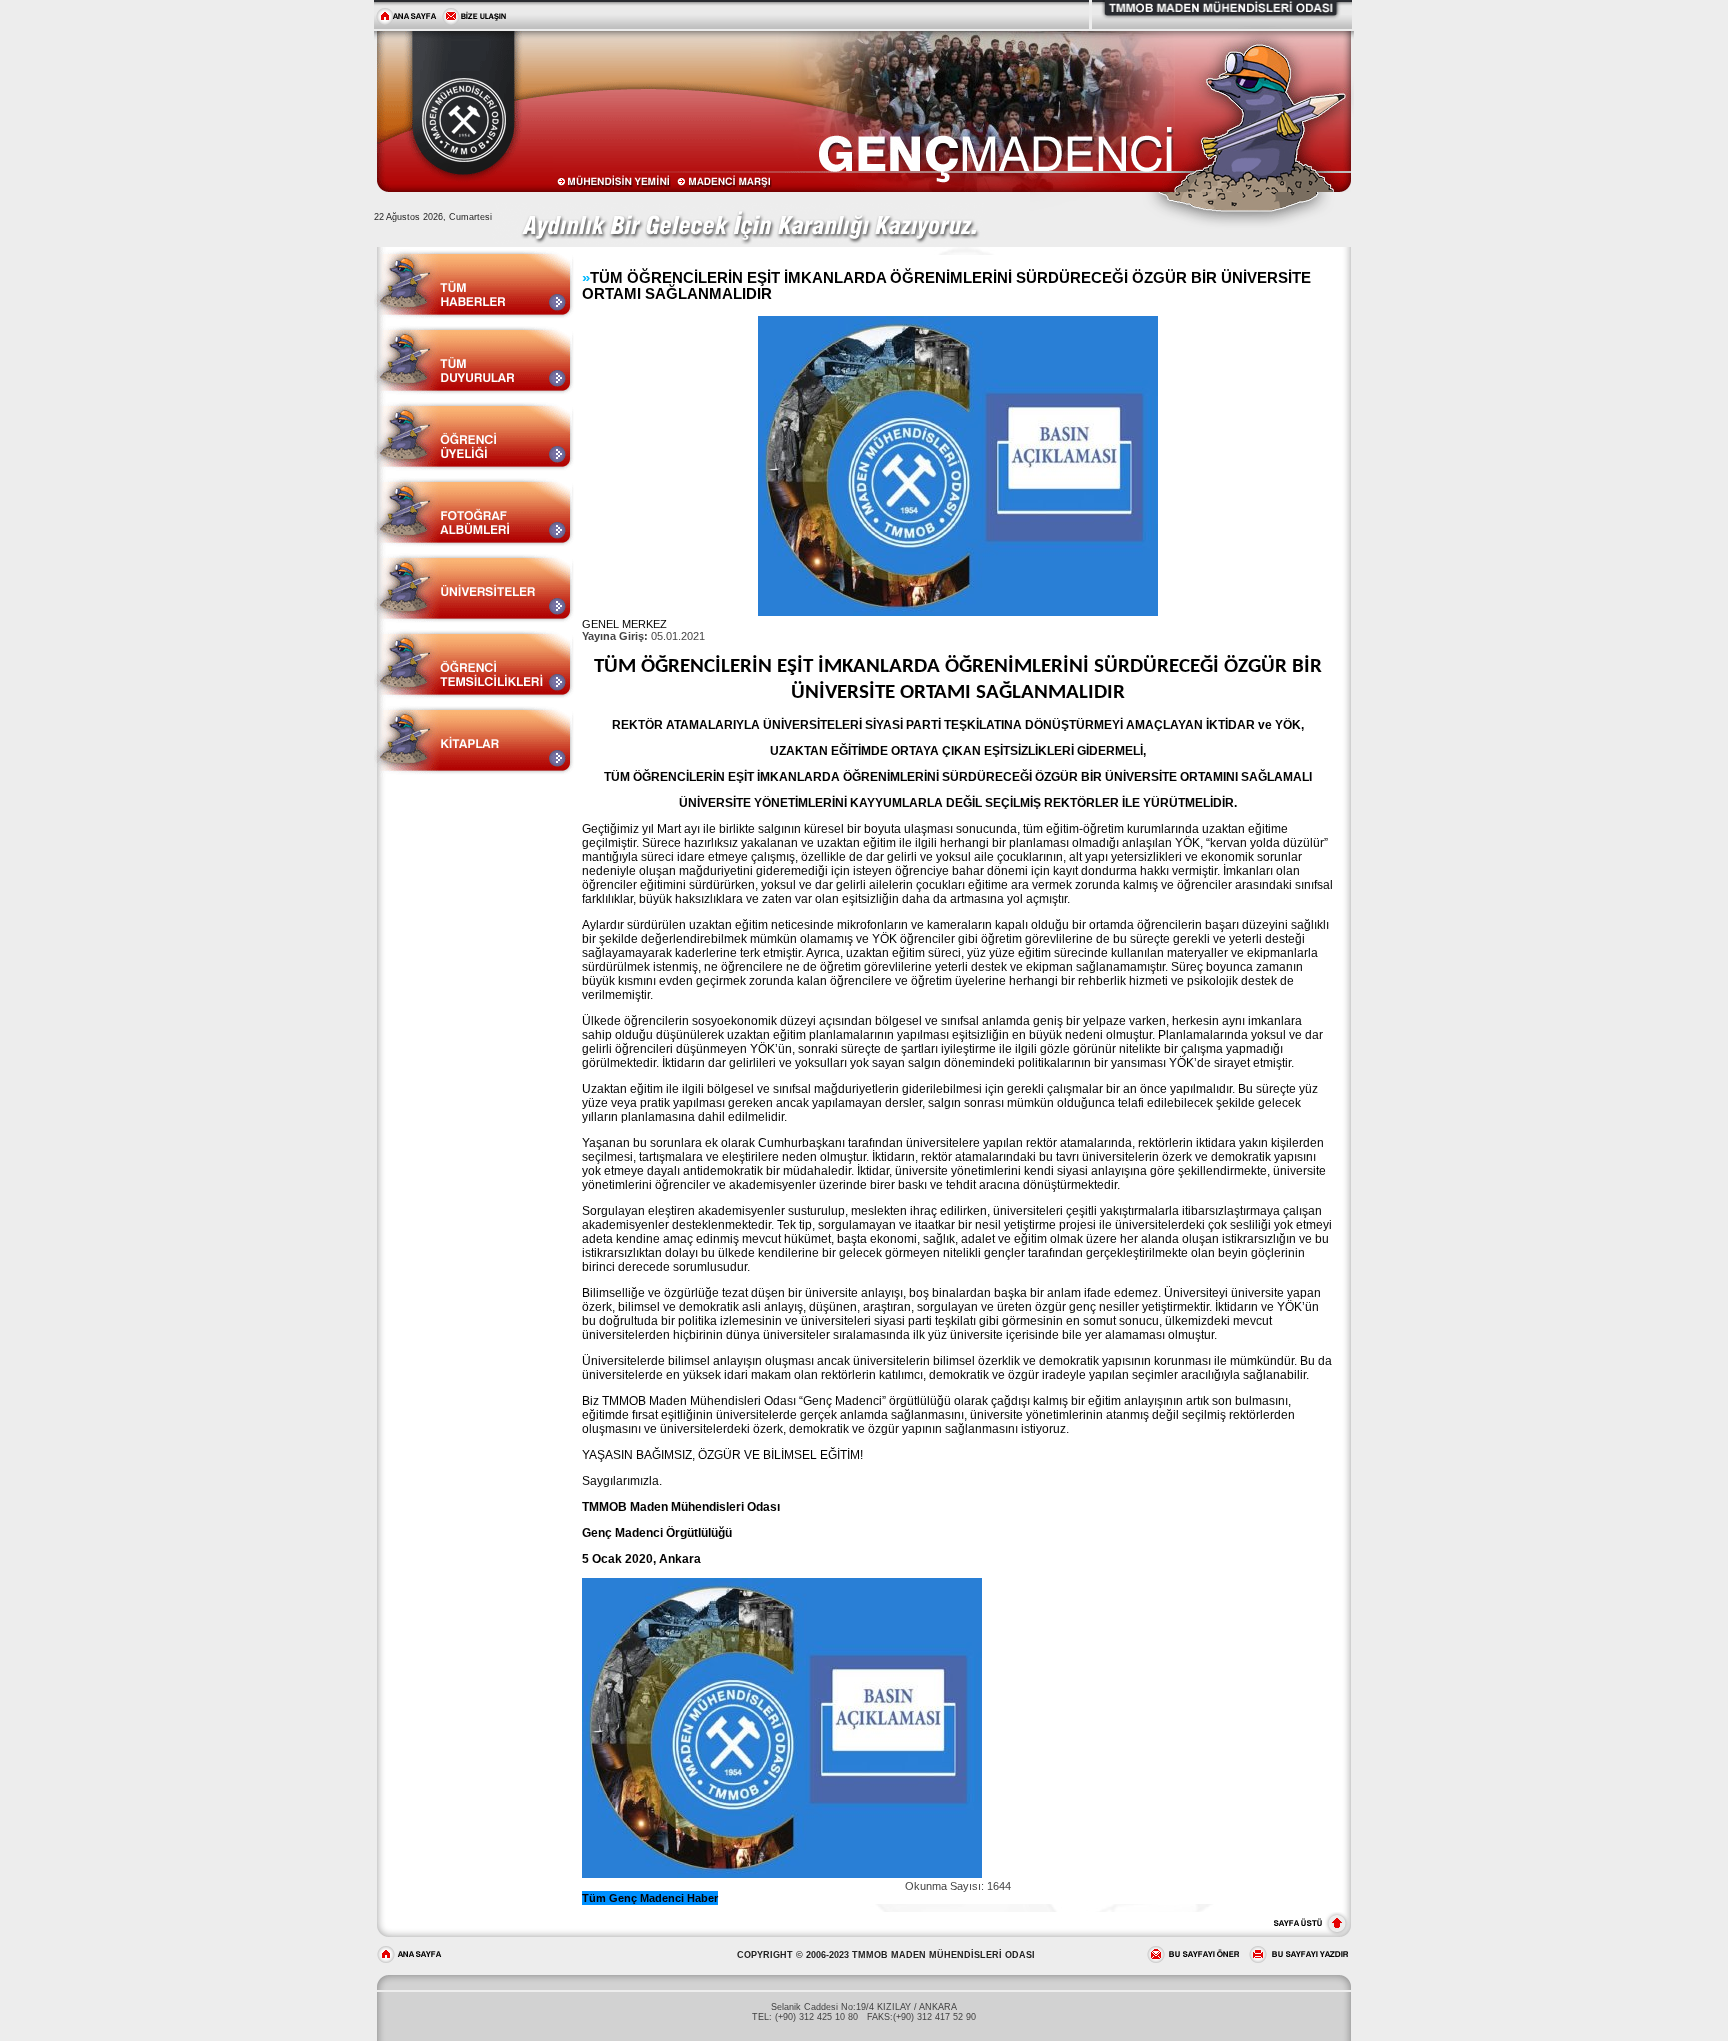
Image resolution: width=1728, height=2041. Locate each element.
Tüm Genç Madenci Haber (650, 1898)
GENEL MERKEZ (624, 624)
